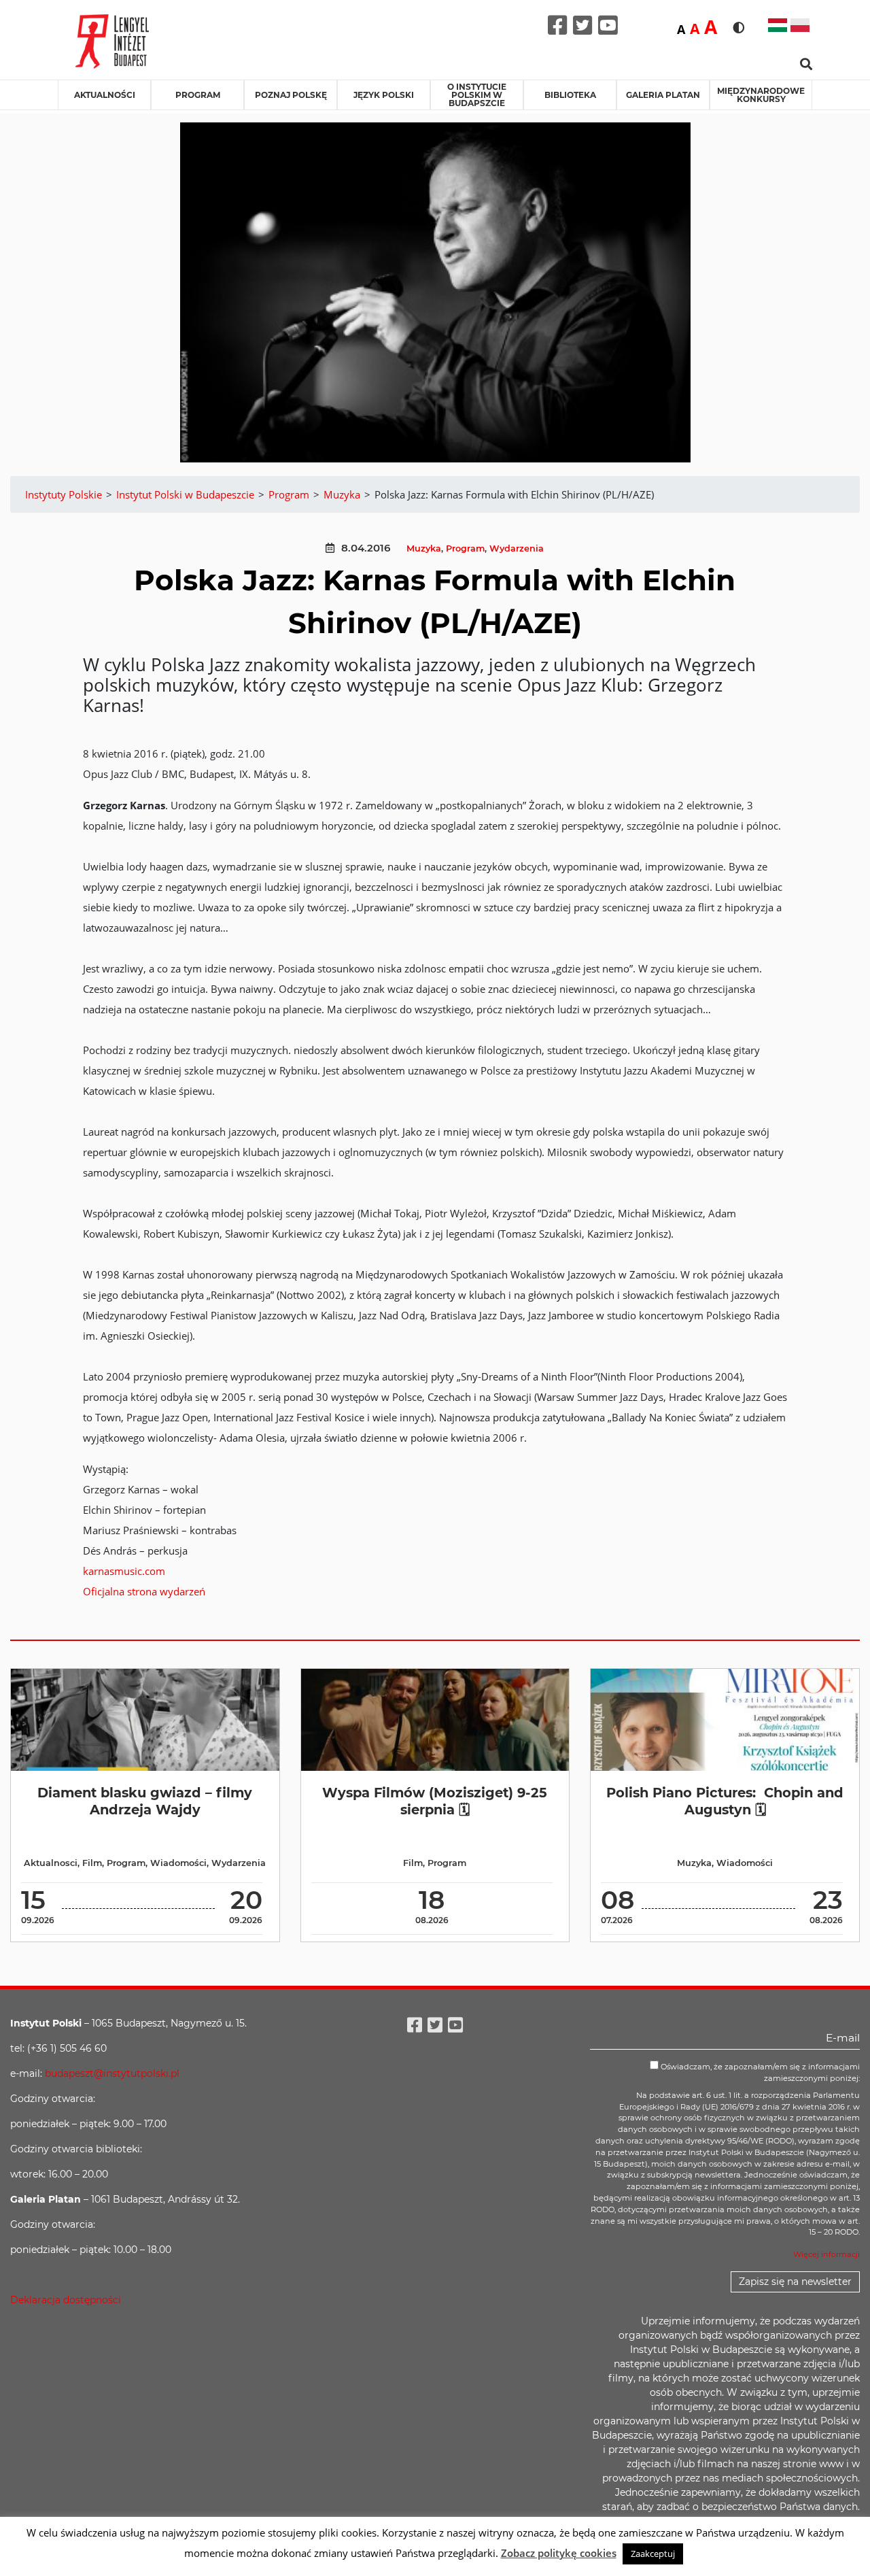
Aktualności (105, 95)
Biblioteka (570, 95)
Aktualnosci (51, 1863)
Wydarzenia (517, 548)
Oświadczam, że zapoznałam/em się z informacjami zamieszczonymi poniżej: (759, 2072)
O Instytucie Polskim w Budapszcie (477, 95)
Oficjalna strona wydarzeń (144, 1591)
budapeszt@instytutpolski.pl (112, 2073)
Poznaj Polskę (291, 95)
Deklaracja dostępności (66, 2300)
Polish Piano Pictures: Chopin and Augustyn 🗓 (725, 1801)
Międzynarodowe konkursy (761, 95)
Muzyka (424, 548)
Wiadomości (178, 1863)
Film (92, 1863)
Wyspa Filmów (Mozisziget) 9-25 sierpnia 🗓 (435, 1801)
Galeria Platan (663, 95)
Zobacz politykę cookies (559, 2553)
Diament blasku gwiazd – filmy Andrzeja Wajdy (145, 1801)
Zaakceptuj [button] (653, 2554)
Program (198, 95)
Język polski (384, 95)
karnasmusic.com (124, 1571)
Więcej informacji (826, 2254)
